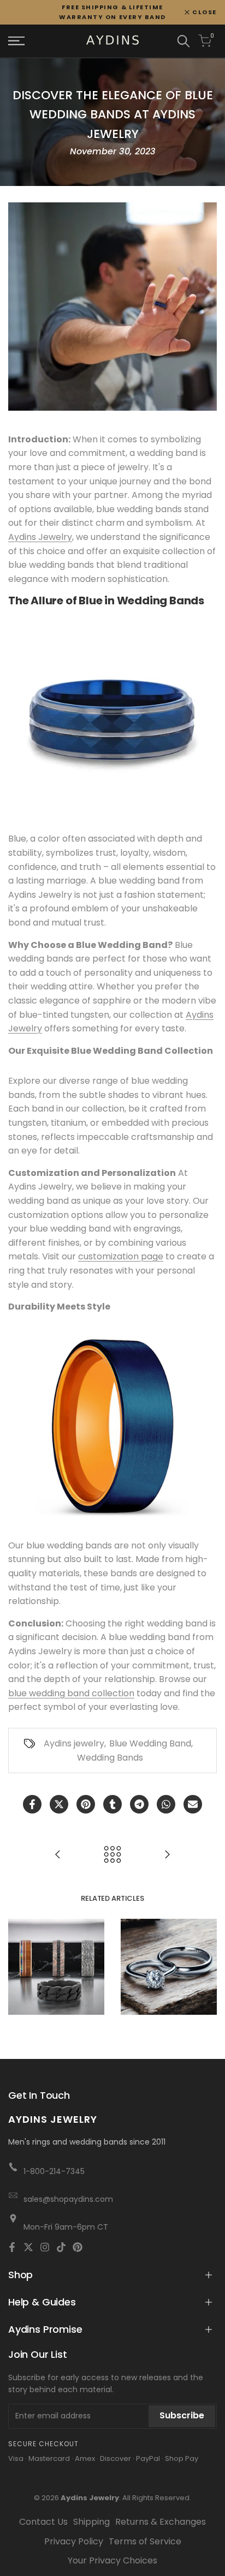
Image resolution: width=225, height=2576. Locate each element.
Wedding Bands (110, 1758)
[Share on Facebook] (32, 1804)
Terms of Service (145, 2541)
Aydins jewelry (74, 1743)
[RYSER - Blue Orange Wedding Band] (112, 1426)
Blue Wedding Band (150, 1743)
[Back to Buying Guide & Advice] (112, 1854)
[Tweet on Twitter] (59, 1804)
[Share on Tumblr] (112, 1804)
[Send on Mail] (193, 1804)
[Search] (183, 41)
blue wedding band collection (71, 1693)
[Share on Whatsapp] (166, 1804)
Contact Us (43, 2522)
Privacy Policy (74, 2541)
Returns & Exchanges (161, 2522)
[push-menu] (16, 41)
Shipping (91, 2522)
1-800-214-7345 (54, 2171)
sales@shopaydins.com (68, 2199)
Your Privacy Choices (112, 2560)
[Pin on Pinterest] (86, 1804)
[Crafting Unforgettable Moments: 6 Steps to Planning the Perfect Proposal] (58, 1854)
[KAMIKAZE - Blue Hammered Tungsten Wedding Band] (112, 719)
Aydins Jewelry (40, 537)
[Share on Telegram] (139, 1804)
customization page (121, 1256)
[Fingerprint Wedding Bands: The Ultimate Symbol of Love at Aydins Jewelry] (167, 1854)
